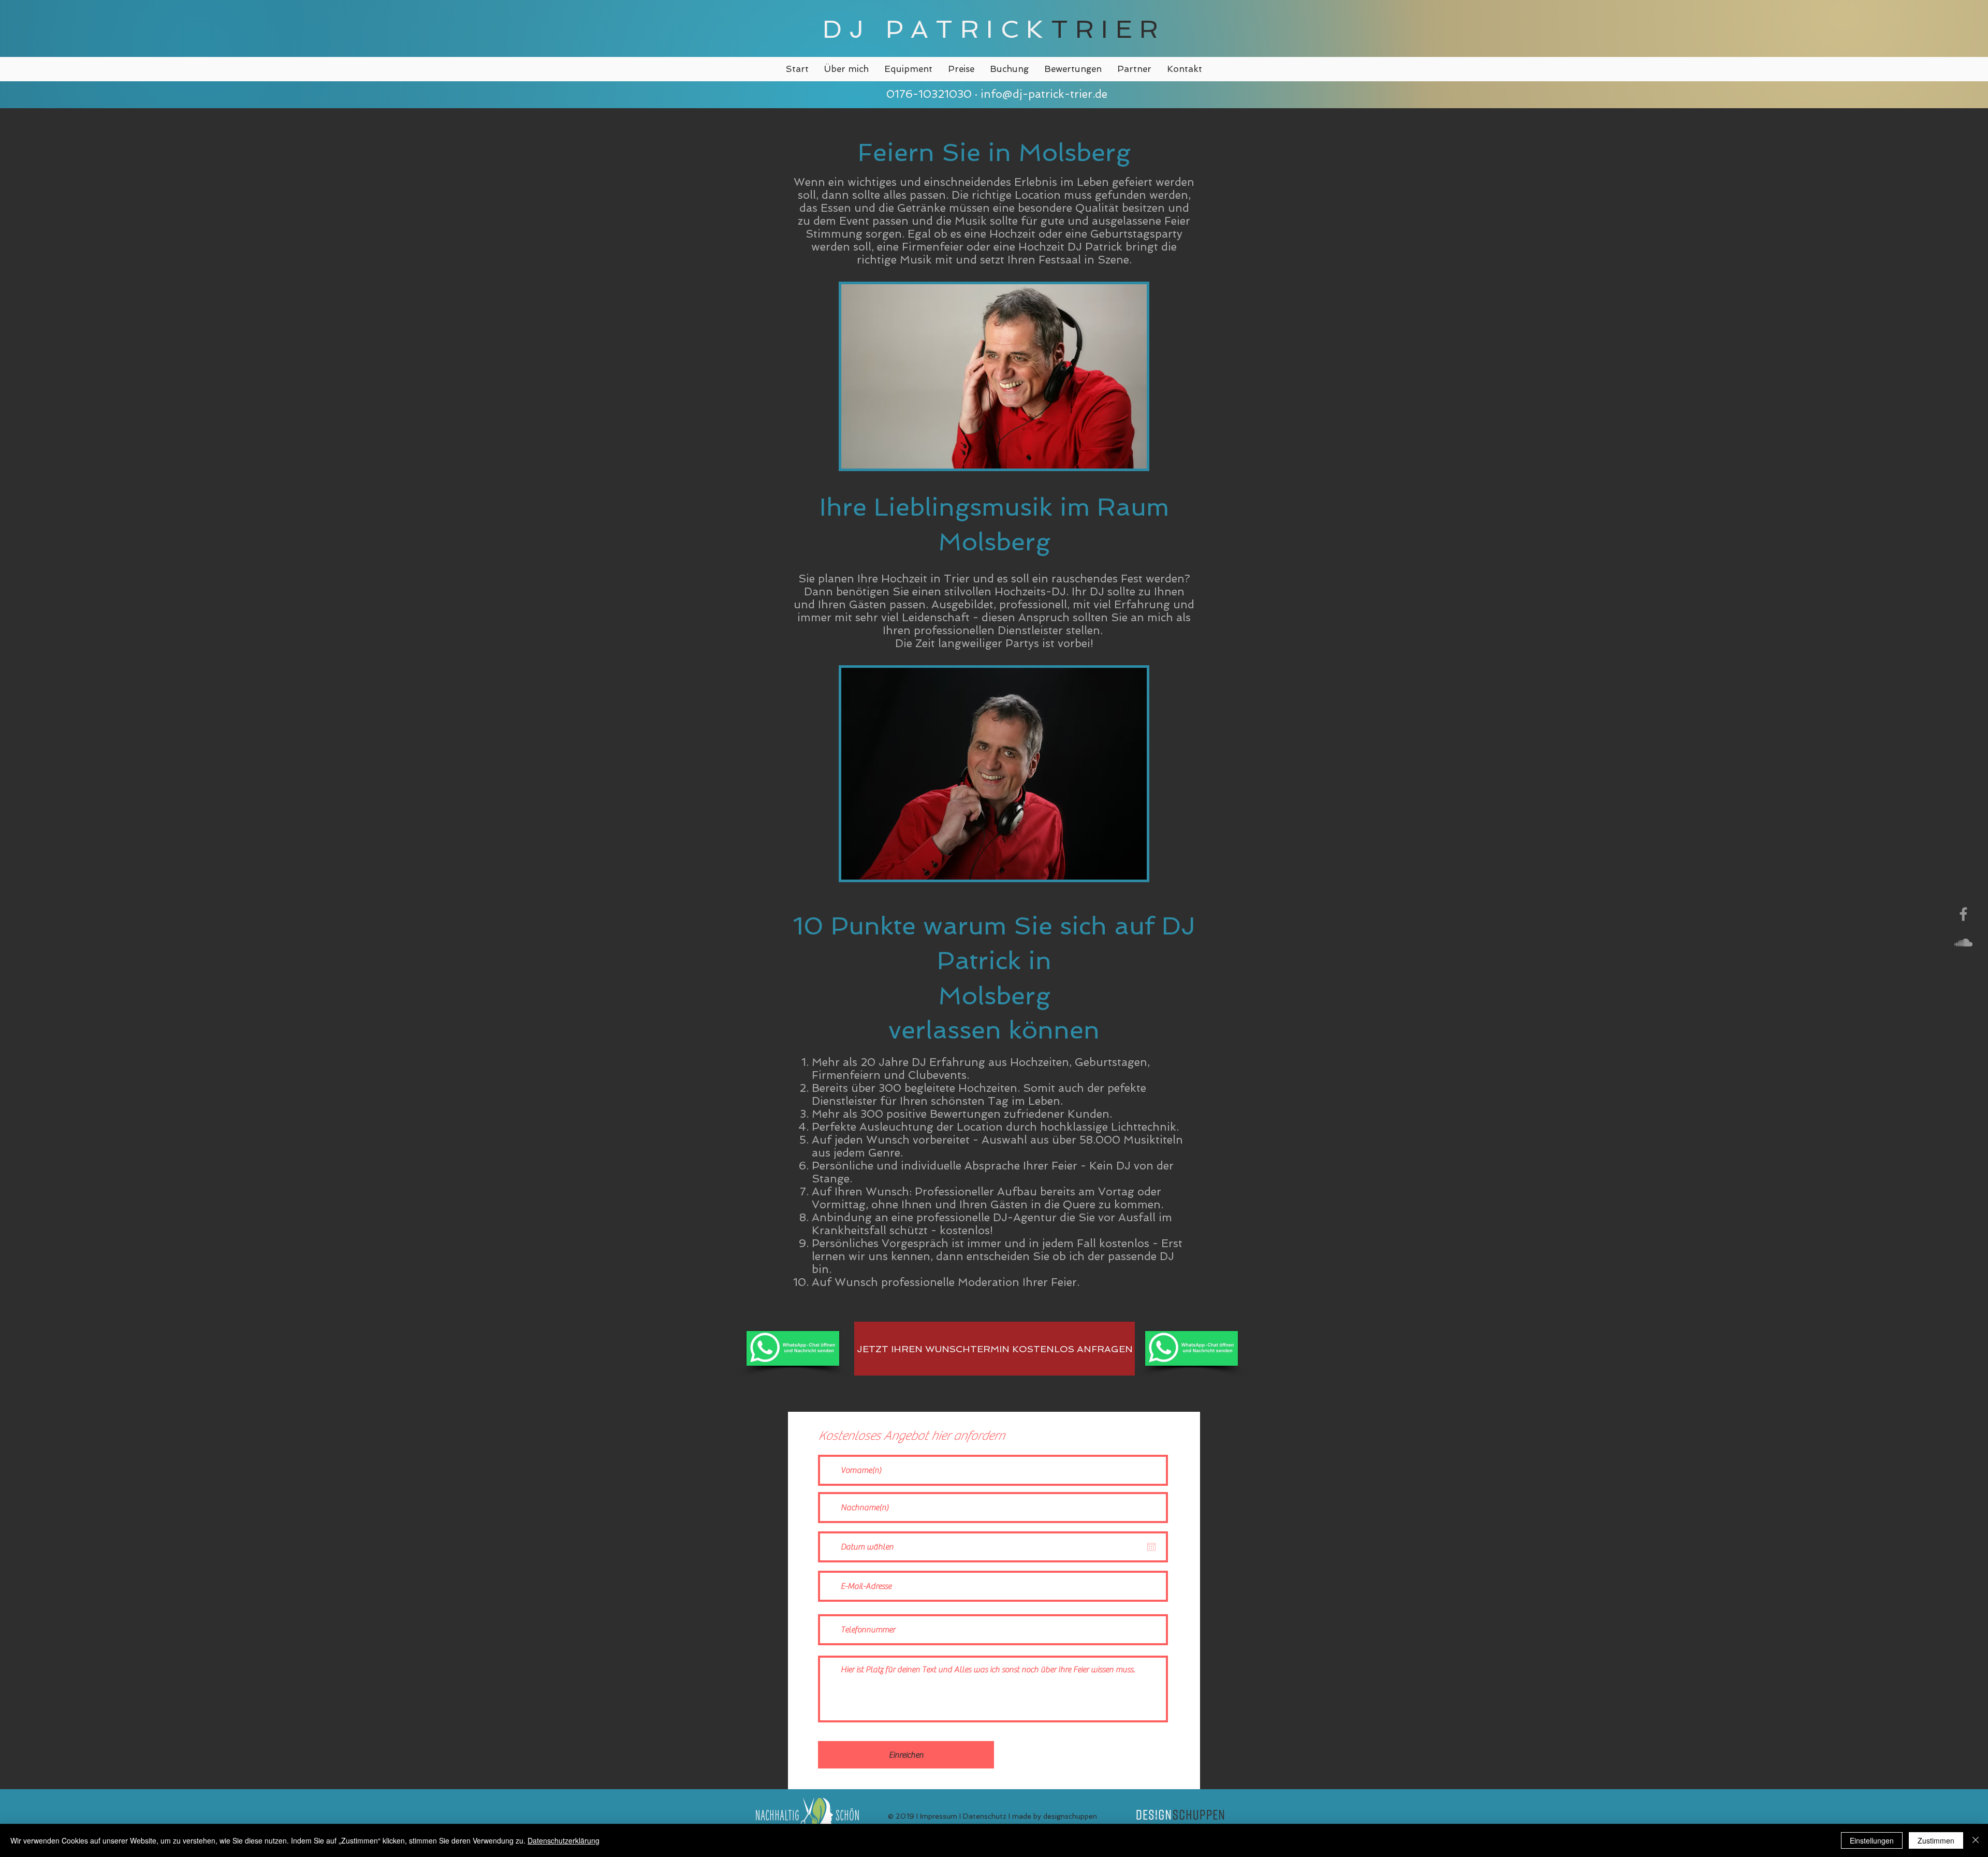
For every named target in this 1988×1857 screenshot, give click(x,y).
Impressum (939, 1816)
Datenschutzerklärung (564, 1840)
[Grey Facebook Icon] (1963, 914)
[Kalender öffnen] (1151, 1547)
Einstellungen (1872, 1840)
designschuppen (1070, 1816)
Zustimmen (1936, 1840)
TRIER (1108, 29)
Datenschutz (985, 1816)
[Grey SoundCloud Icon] (1963, 942)
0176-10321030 (927, 94)
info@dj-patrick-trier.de (1044, 94)
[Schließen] (1976, 1840)
